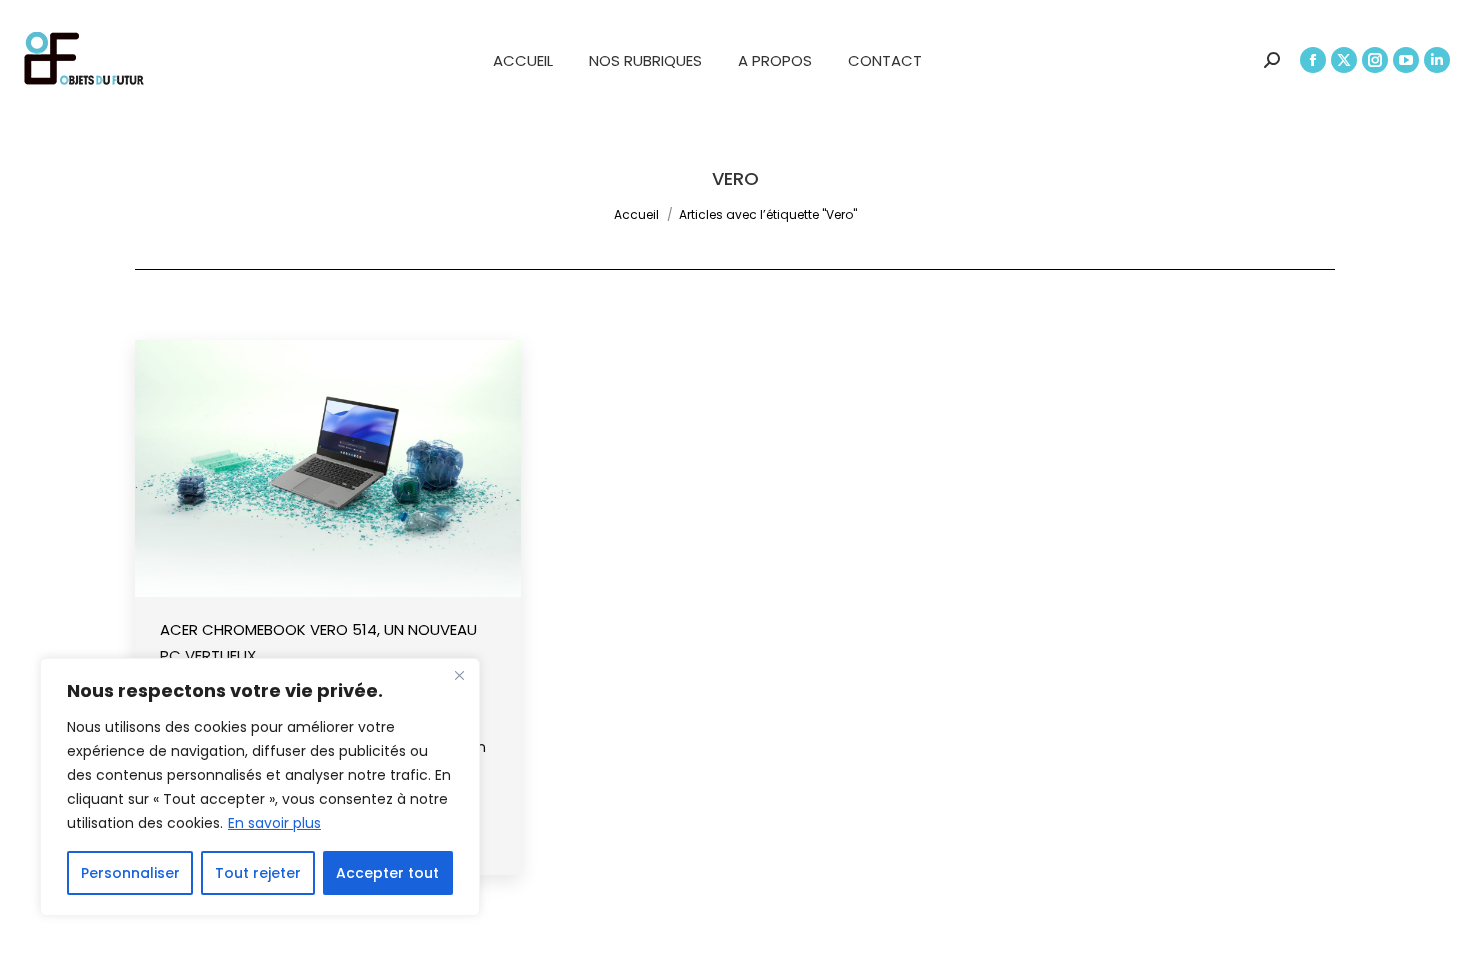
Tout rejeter (258, 873)
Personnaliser (130, 873)
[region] (260, 787)
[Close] (459, 675)
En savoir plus (274, 823)
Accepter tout (387, 873)
